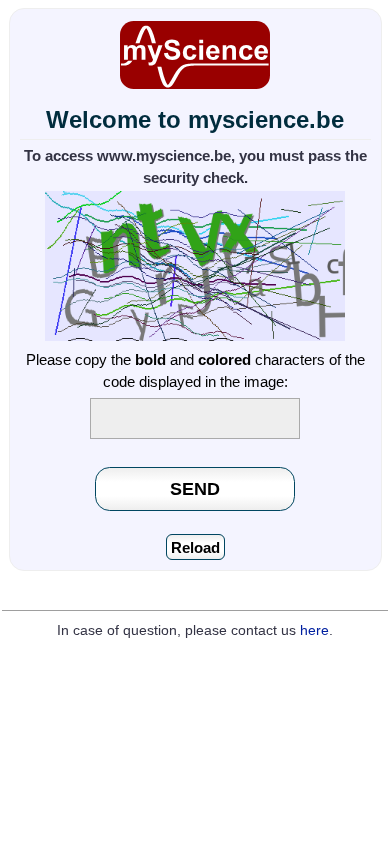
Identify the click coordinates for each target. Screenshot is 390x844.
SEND (195, 488)
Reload (195, 547)
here (314, 630)
